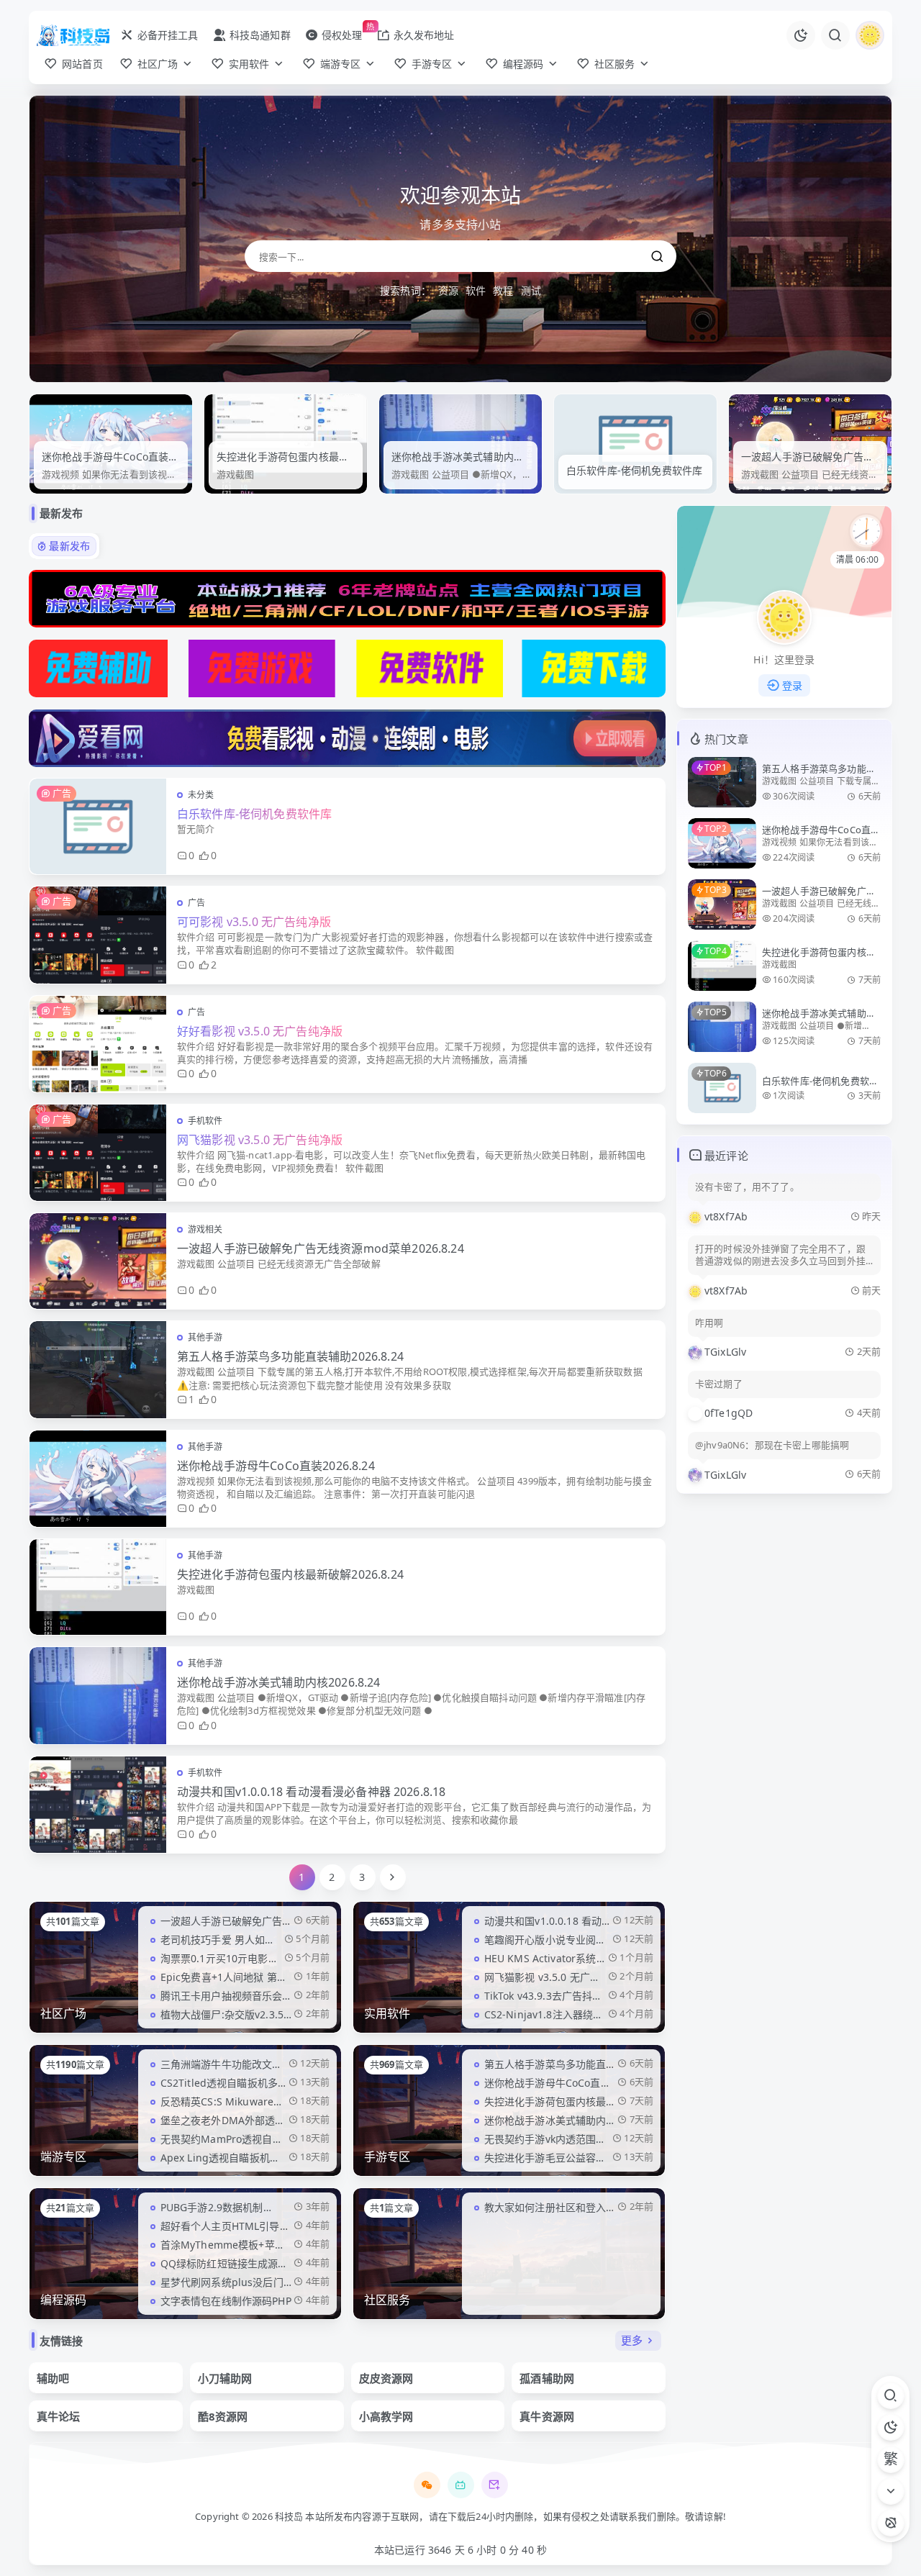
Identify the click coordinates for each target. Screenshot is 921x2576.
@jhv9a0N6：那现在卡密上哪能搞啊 (772, 1445)
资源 (448, 290)
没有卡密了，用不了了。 (747, 1187)
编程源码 (64, 2300)
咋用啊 (709, 1323)
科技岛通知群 (260, 35)
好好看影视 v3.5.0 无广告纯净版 (260, 1031)
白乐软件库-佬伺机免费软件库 (460, 470)
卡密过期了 (719, 1384)
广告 (196, 903)
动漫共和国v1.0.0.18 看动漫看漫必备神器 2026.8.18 (311, 1792)
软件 (476, 290)
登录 (792, 685)
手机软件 (205, 1121)
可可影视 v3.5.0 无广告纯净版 (254, 922)
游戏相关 (205, 1229)
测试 (531, 290)
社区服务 (387, 2300)
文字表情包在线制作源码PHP (226, 2301)
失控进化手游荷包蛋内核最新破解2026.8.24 (290, 1574)
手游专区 (387, 2157)
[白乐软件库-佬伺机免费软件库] (461, 443)
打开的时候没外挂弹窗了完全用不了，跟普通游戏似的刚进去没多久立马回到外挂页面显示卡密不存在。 (780, 1256)
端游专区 (64, 2157)
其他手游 (205, 1337)
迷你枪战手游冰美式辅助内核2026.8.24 (279, 1682)
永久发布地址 (424, 35)
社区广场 (64, 2013)
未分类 (201, 795)
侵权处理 (342, 35)
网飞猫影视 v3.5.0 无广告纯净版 (260, 1140)
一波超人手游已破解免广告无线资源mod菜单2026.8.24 (321, 1248)
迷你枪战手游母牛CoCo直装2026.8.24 (276, 1466)
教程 (503, 290)
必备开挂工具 (168, 35)
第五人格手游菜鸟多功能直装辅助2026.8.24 (290, 1356)
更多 (632, 2340)
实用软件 (387, 2013)
